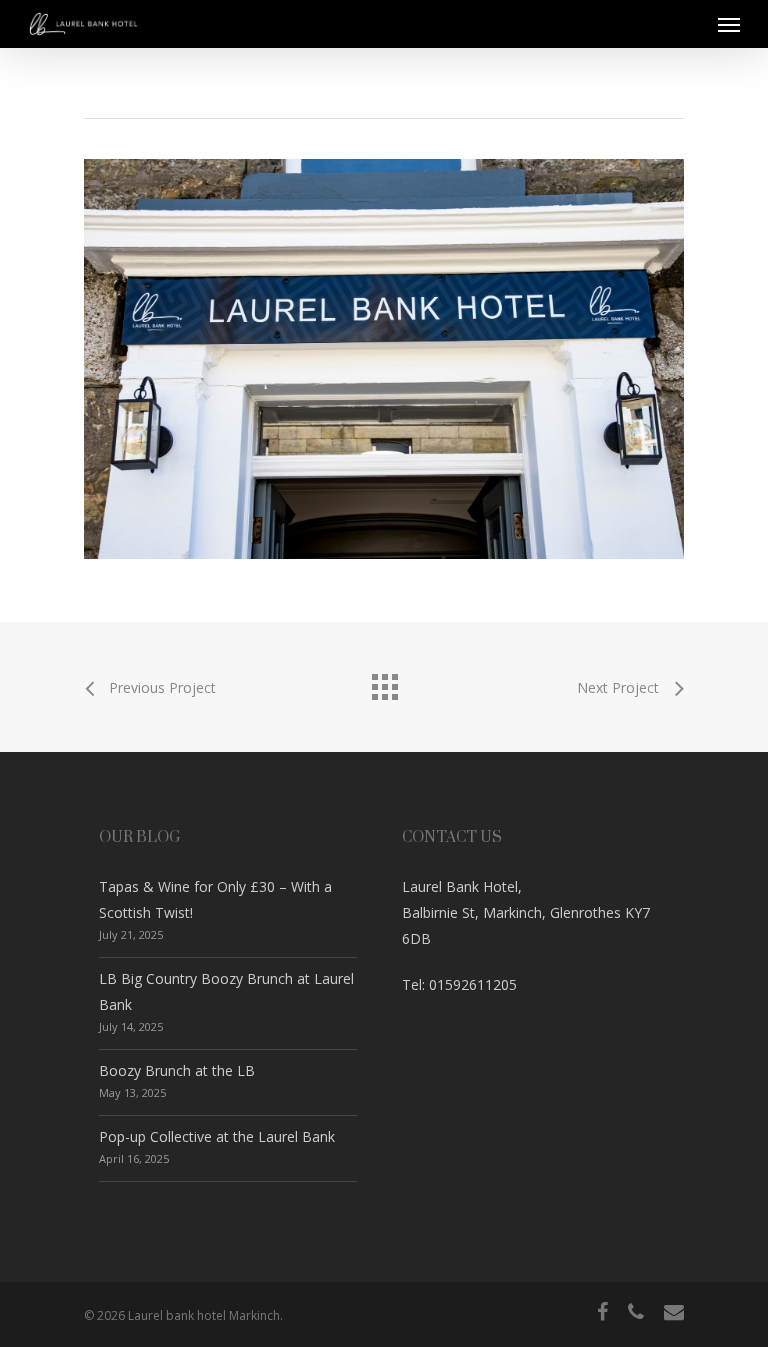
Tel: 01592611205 (459, 984)
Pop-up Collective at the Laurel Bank (217, 1136)
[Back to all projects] (384, 682)
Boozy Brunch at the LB (177, 1070)
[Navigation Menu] (729, 24)
